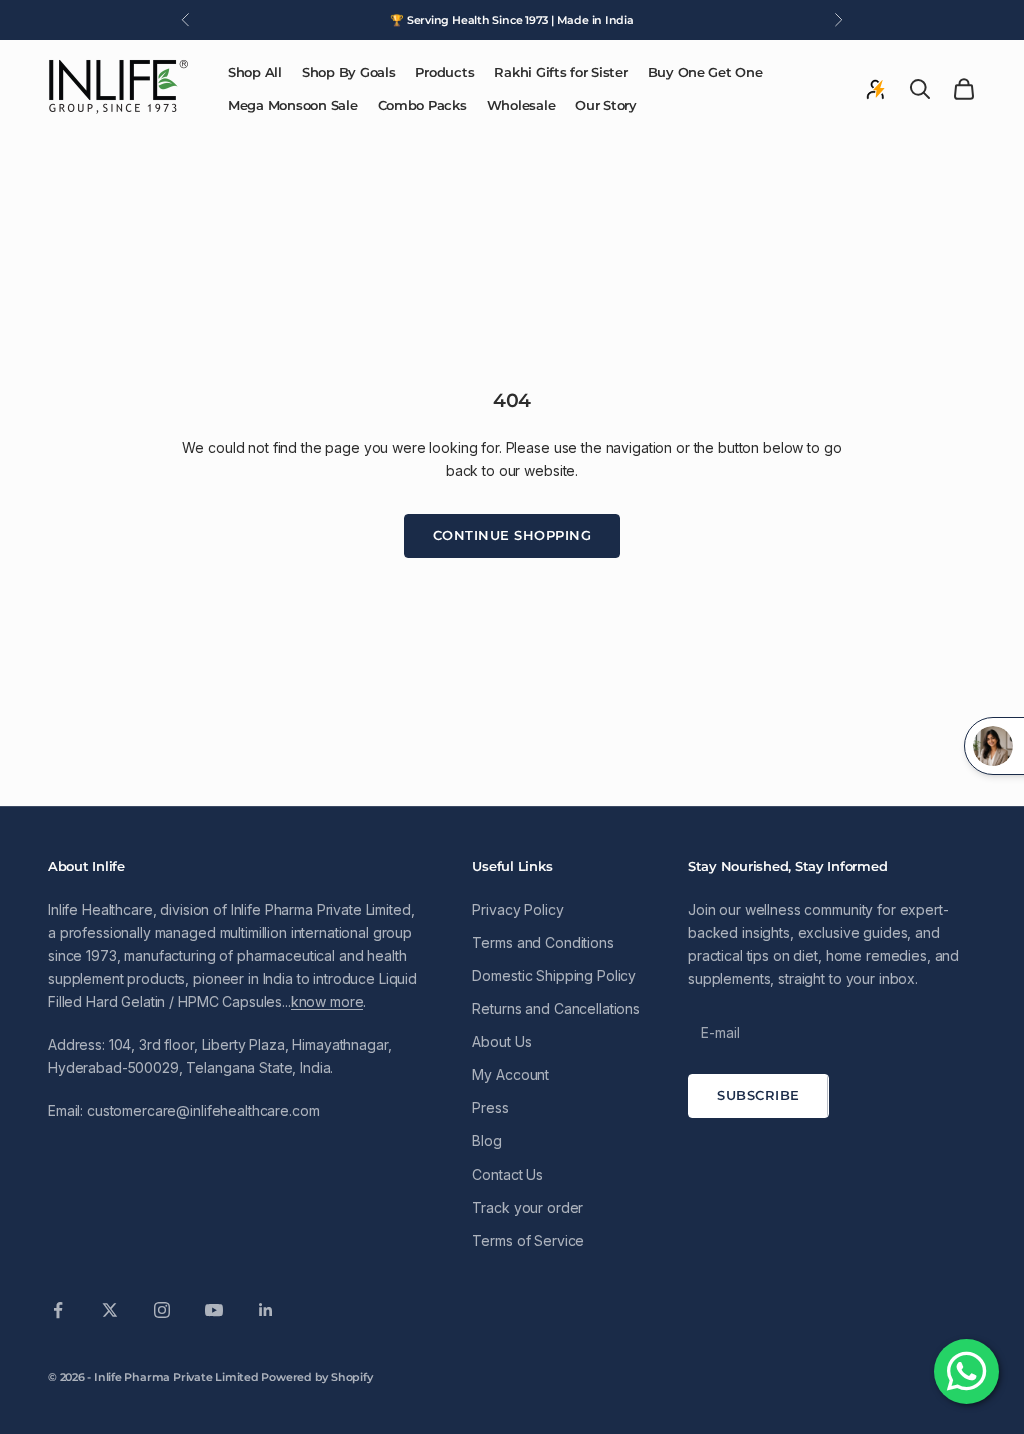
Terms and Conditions (542, 942)
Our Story (606, 105)
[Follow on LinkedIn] (266, 1310)
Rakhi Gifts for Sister (560, 72)
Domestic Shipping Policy (554, 975)
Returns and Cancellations (556, 1008)
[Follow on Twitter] (110, 1310)
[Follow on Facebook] (58, 1310)
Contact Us (507, 1174)
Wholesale (521, 105)
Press (490, 1107)
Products (444, 72)
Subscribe (758, 1095)
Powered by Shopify (316, 1377)
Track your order (527, 1207)
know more (327, 1001)
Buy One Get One (705, 72)
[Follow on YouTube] (214, 1310)
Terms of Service (528, 1240)
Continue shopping (512, 535)
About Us (501, 1041)
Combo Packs (422, 105)
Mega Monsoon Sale (293, 105)
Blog (486, 1140)
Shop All (255, 72)
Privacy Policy (517, 909)
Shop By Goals (349, 72)
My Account (510, 1074)
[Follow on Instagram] (162, 1310)
